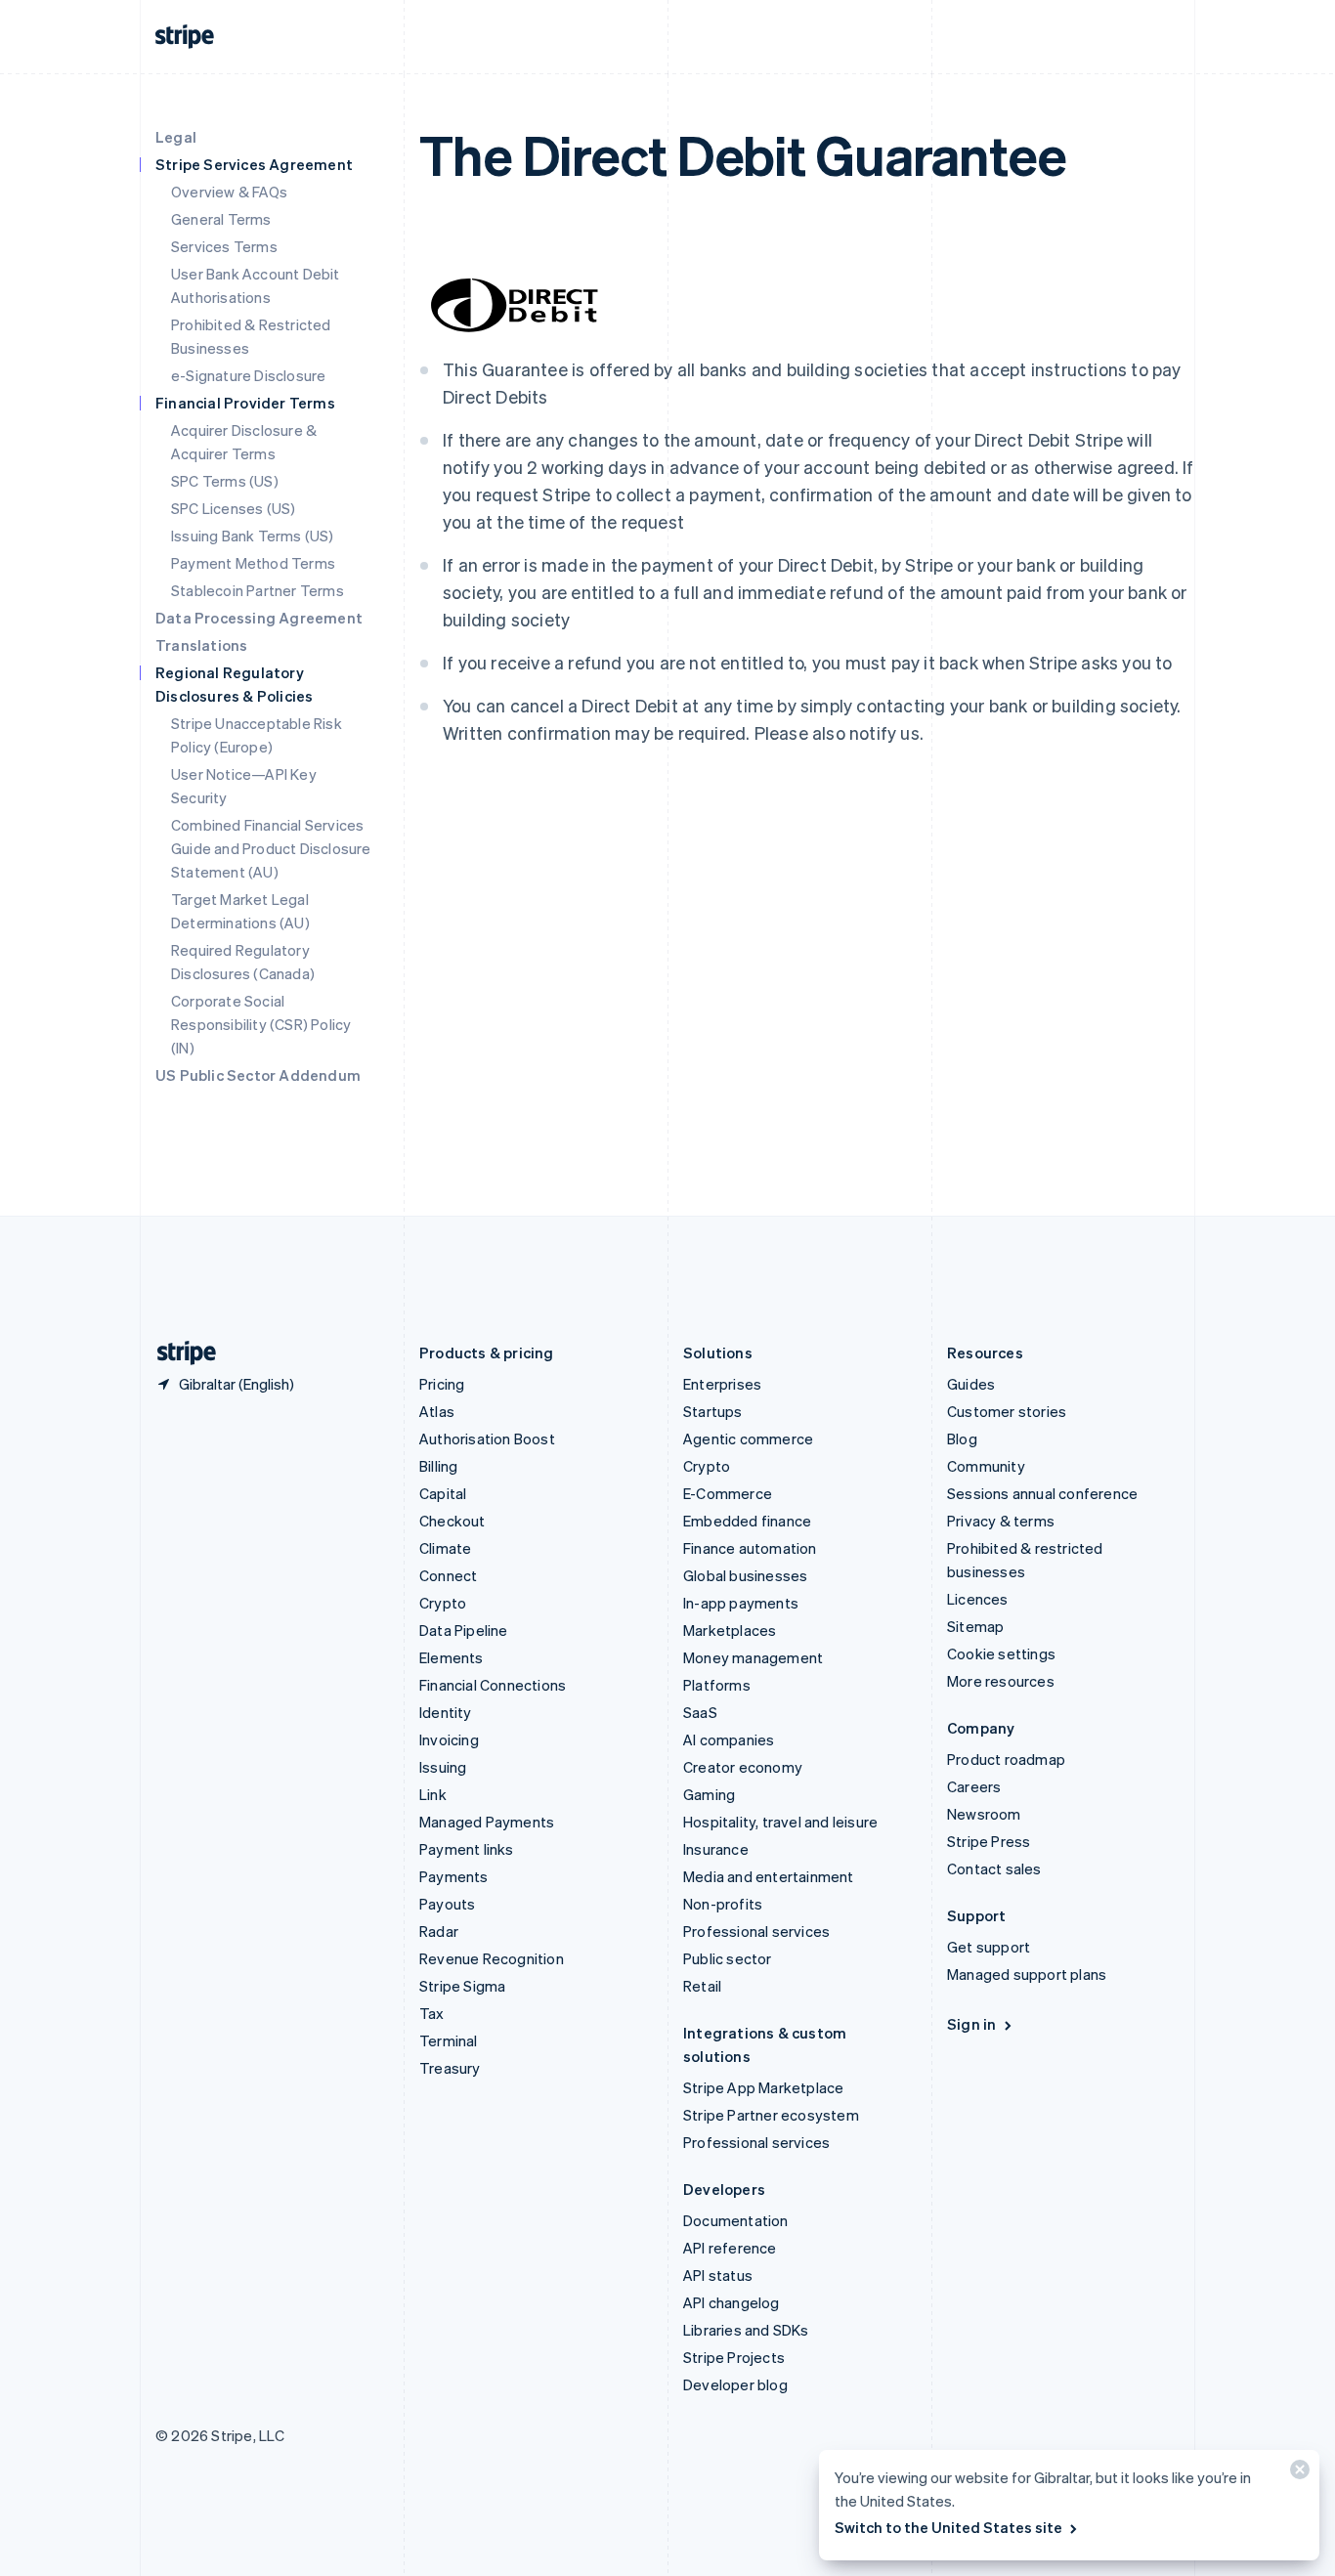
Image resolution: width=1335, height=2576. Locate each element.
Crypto (443, 1603)
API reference (730, 2248)
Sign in (971, 2024)
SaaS (700, 1712)
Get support (989, 1947)
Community (986, 1466)
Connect (448, 1575)
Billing (438, 1466)
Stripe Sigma (462, 1986)
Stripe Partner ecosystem (771, 2115)
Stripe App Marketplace (763, 2087)
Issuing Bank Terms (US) (253, 536)
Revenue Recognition (492, 1958)
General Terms (221, 219)
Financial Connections (493, 1685)
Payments (454, 1876)
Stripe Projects (734, 2357)
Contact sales (994, 1868)
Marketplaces (730, 1630)
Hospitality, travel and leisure (780, 1822)
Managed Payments (487, 1822)
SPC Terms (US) (225, 481)
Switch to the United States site (948, 2527)
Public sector (728, 1958)
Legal (176, 137)
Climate (445, 1548)
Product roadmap (1006, 1759)
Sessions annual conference (1042, 1493)
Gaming (709, 1794)
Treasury (450, 2068)
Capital (443, 1493)
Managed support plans (1027, 1974)
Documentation (736, 2220)
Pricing (442, 1384)
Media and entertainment (769, 1876)
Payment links (467, 1849)
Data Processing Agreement (259, 618)
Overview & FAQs (229, 192)
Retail (702, 1986)
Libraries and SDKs (746, 2330)
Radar (439, 1931)
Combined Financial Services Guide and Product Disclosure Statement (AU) (271, 848)
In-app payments (741, 1603)
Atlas (437, 1411)
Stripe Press (989, 1841)
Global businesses (745, 1575)
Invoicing (449, 1739)
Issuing (443, 1767)
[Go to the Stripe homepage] (179, 1353)
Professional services (756, 1931)
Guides (971, 1384)
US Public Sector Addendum (258, 1075)
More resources (1001, 1681)
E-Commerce (728, 1493)
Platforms (717, 1685)
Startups (713, 1411)
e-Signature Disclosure (248, 375)
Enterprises (722, 1384)
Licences (978, 1599)
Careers (974, 1786)
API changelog (732, 2302)
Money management (753, 1657)
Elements (452, 1657)
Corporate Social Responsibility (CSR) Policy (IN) (261, 1024)
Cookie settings (1001, 1653)
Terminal (449, 2040)
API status (718, 2275)
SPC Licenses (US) (233, 508)
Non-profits (723, 1904)
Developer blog (735, 2384)
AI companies (729, 1739)
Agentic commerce (748, 1438)
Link (433, 1794)
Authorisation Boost (487, 1438)
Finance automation (750, 1548)
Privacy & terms (1001, 1521)
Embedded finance (747, 1521)
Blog (962, 1438)
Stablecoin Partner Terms (258, 590)
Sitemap (975, 1626)
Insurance (716, 1849)
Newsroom (984, 1814)
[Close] (1297, 2474)
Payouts (447, 1904)
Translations (201, 645)
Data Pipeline (464, 1630)
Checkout (452, 1521)
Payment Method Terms (253, 563)
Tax (432, 2013)
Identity (446, 1712)
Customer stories (1007, 1411)
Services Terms (224, 246)
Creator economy (743, 1767)
